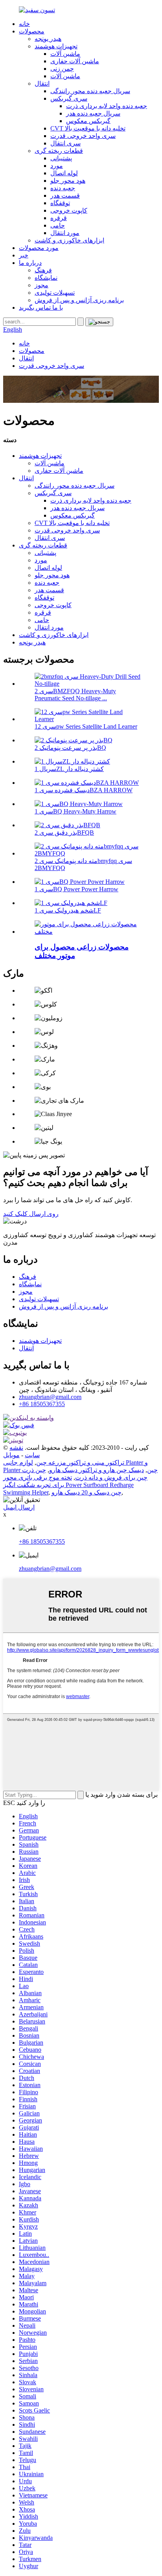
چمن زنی (62, 69)
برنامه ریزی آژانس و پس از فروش (79, 300)
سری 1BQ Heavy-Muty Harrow (75, 811)
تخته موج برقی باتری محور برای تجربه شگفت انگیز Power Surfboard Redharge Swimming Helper (68, 1485)
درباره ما (30, 263)
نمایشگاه (46, 278)
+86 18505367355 (42, 1404)
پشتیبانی (61, 158)
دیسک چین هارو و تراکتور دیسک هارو (97, 1470)
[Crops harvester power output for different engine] (89, 932)
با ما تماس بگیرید (41, 308)
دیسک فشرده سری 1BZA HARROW (84, 790)
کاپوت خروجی (69, 210)
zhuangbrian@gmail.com (50, 1397)
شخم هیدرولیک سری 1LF (68, 910)
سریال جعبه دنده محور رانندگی (90, 91)
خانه (24, 24)
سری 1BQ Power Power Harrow (76, 889)
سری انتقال (65, 143)
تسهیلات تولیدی (55, 293)
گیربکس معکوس (88, 121)
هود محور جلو (68, 181)
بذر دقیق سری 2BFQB (64, 833)
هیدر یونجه (48, 39)
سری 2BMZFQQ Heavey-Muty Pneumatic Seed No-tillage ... (75, 695)
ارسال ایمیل (19, 1507)
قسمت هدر (65, 196)
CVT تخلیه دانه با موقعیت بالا (88, 128)
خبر (24, 255)
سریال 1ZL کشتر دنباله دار (69, 769)
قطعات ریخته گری (59, 151)
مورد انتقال (65, 233)
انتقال (42, 84)
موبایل (11, 1455)
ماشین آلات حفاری (75, 61)
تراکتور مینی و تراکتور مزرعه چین (80, 1462)
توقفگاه (60, 203)
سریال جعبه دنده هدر (93, 113)
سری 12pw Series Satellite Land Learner (86, 726)
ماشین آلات (65, 54)
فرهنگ (43, 270)
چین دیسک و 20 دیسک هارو (87, 1492)
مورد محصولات (39, 248)
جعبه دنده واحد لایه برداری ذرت (107, 106)
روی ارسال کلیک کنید (31, 1214)
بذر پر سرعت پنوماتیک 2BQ (70, 748)
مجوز (41, 285)
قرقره (59, 218)
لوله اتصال (64, 173)
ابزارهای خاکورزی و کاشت (69, 240)
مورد (57, 166)
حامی (58, 225)
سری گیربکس (69, 98)
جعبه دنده (63, 188)
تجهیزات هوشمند (56, 46)
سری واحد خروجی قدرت (83, 136)
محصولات (32, 31)
